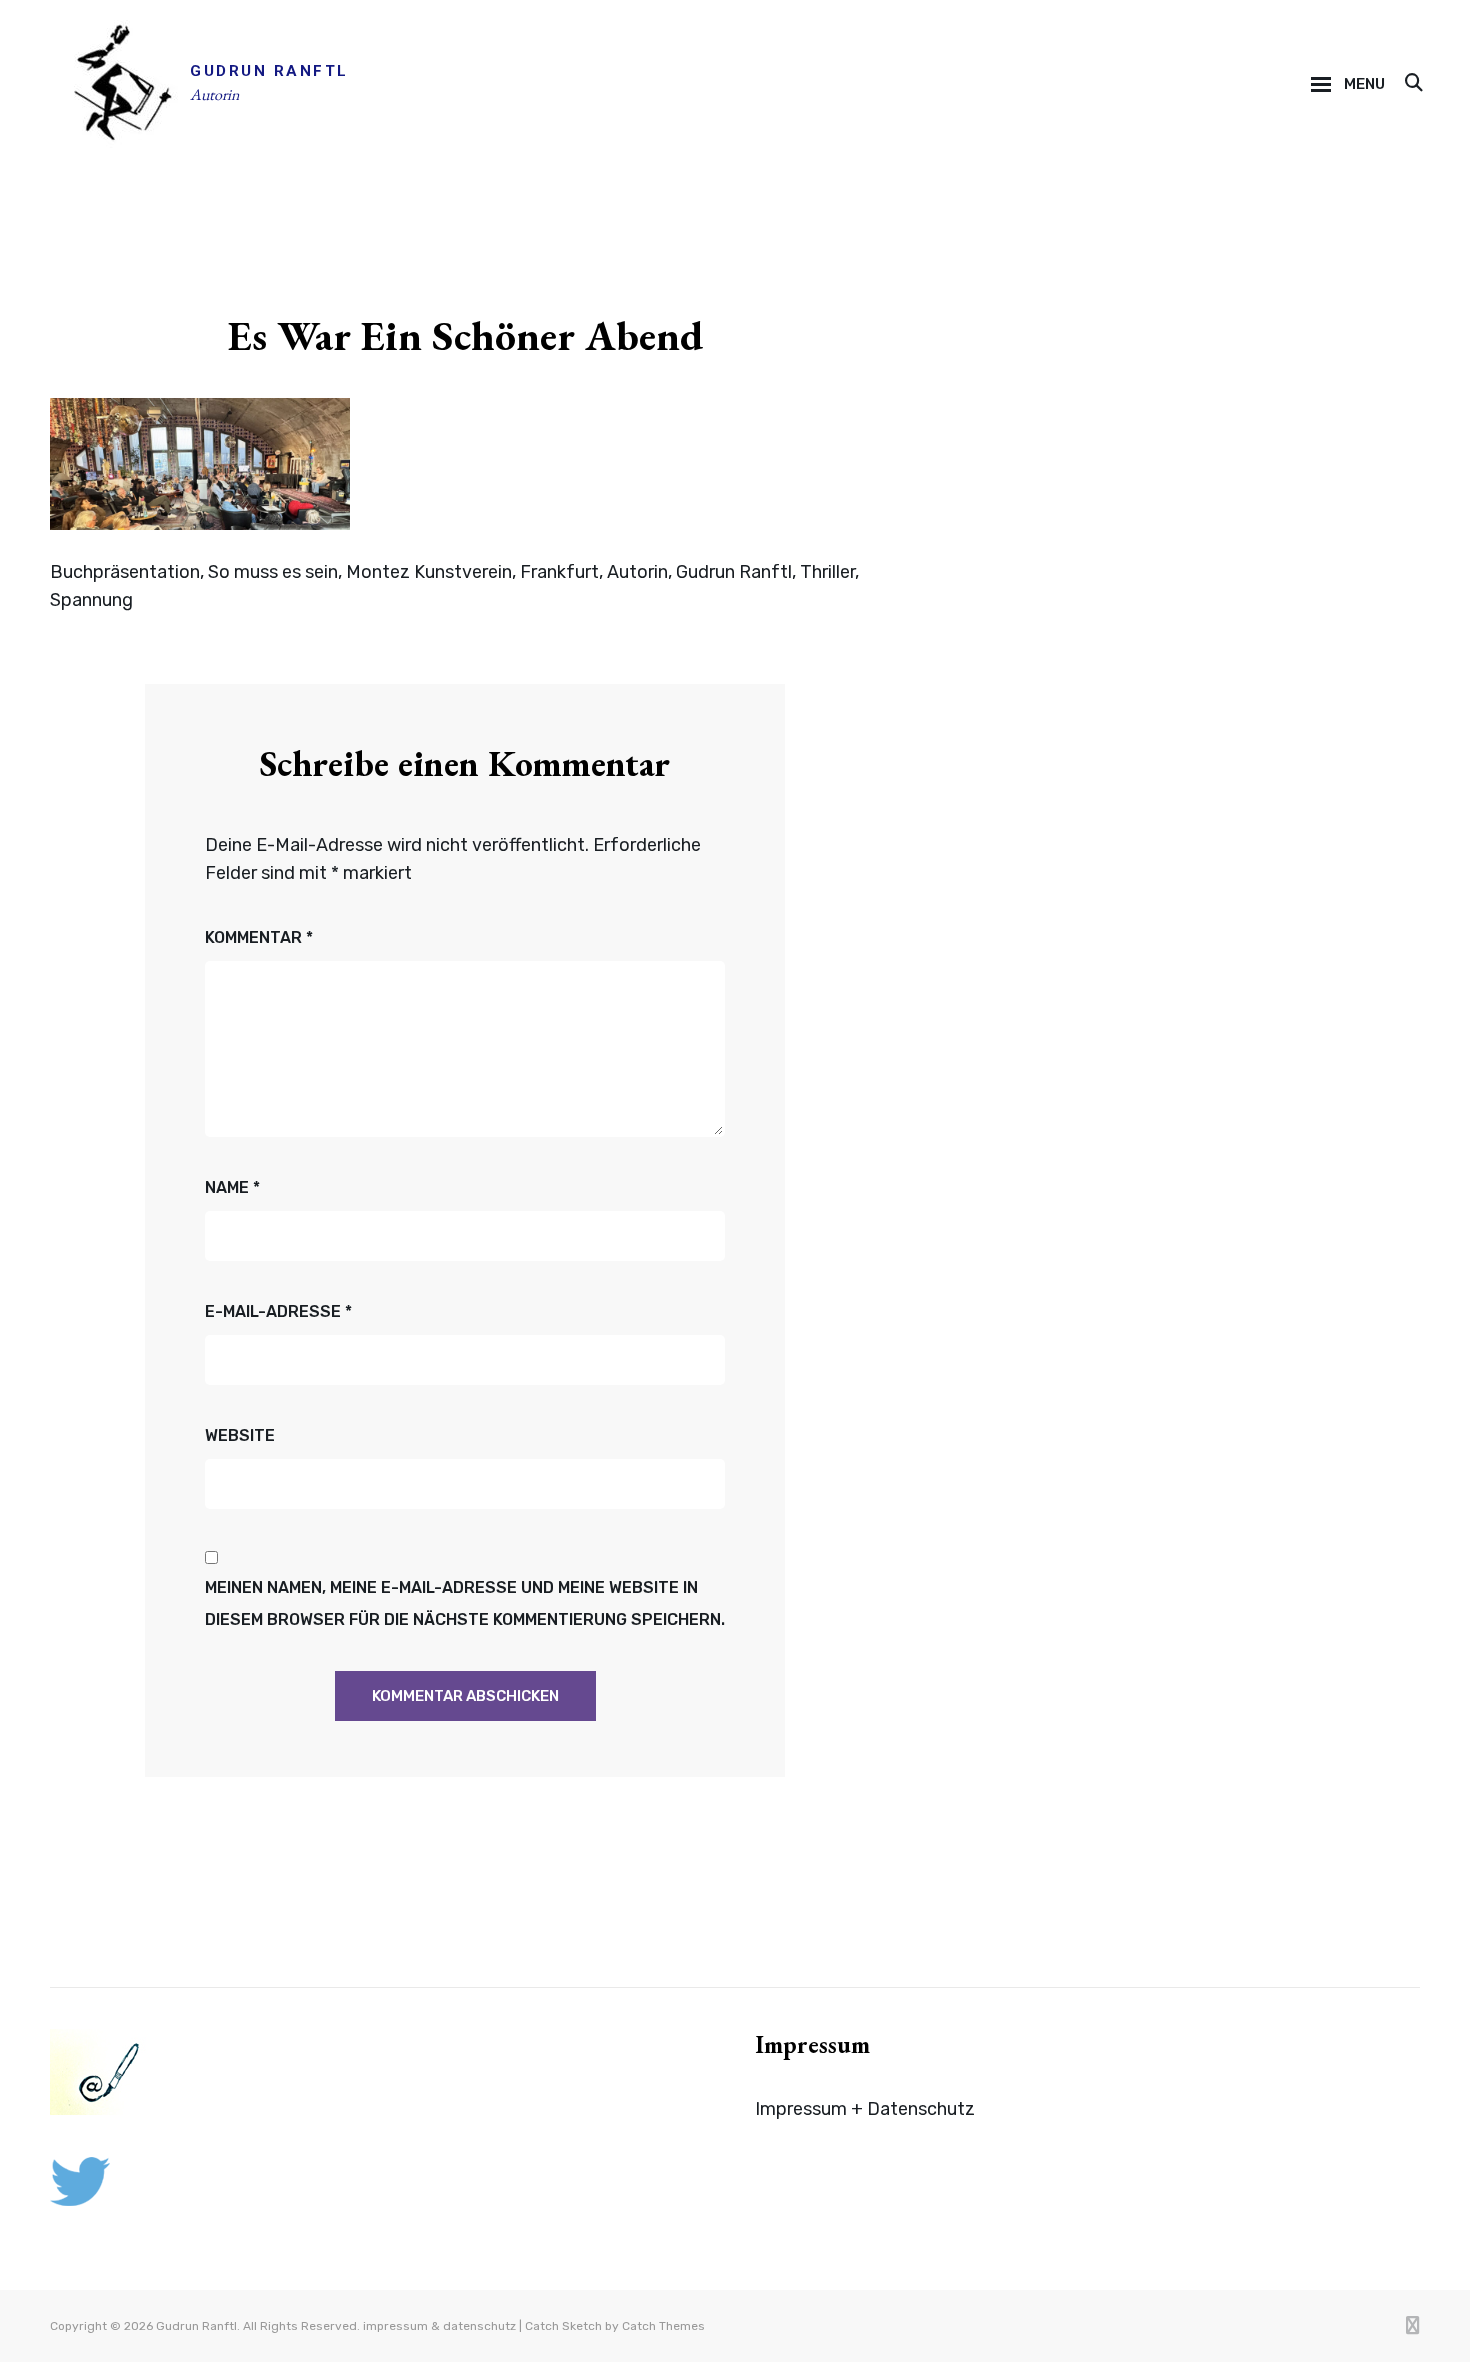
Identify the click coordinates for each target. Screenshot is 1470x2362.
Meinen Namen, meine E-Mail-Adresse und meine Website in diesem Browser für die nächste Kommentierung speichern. (465, 1603)
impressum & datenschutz (439, 2326)
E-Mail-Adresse (278, 1311)
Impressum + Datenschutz (865, 2109)
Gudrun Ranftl (269, 71)
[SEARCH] (1412, 84)
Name (232, 1187)
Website (240, 1435)
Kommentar (259, 937)
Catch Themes (663, 2326)
